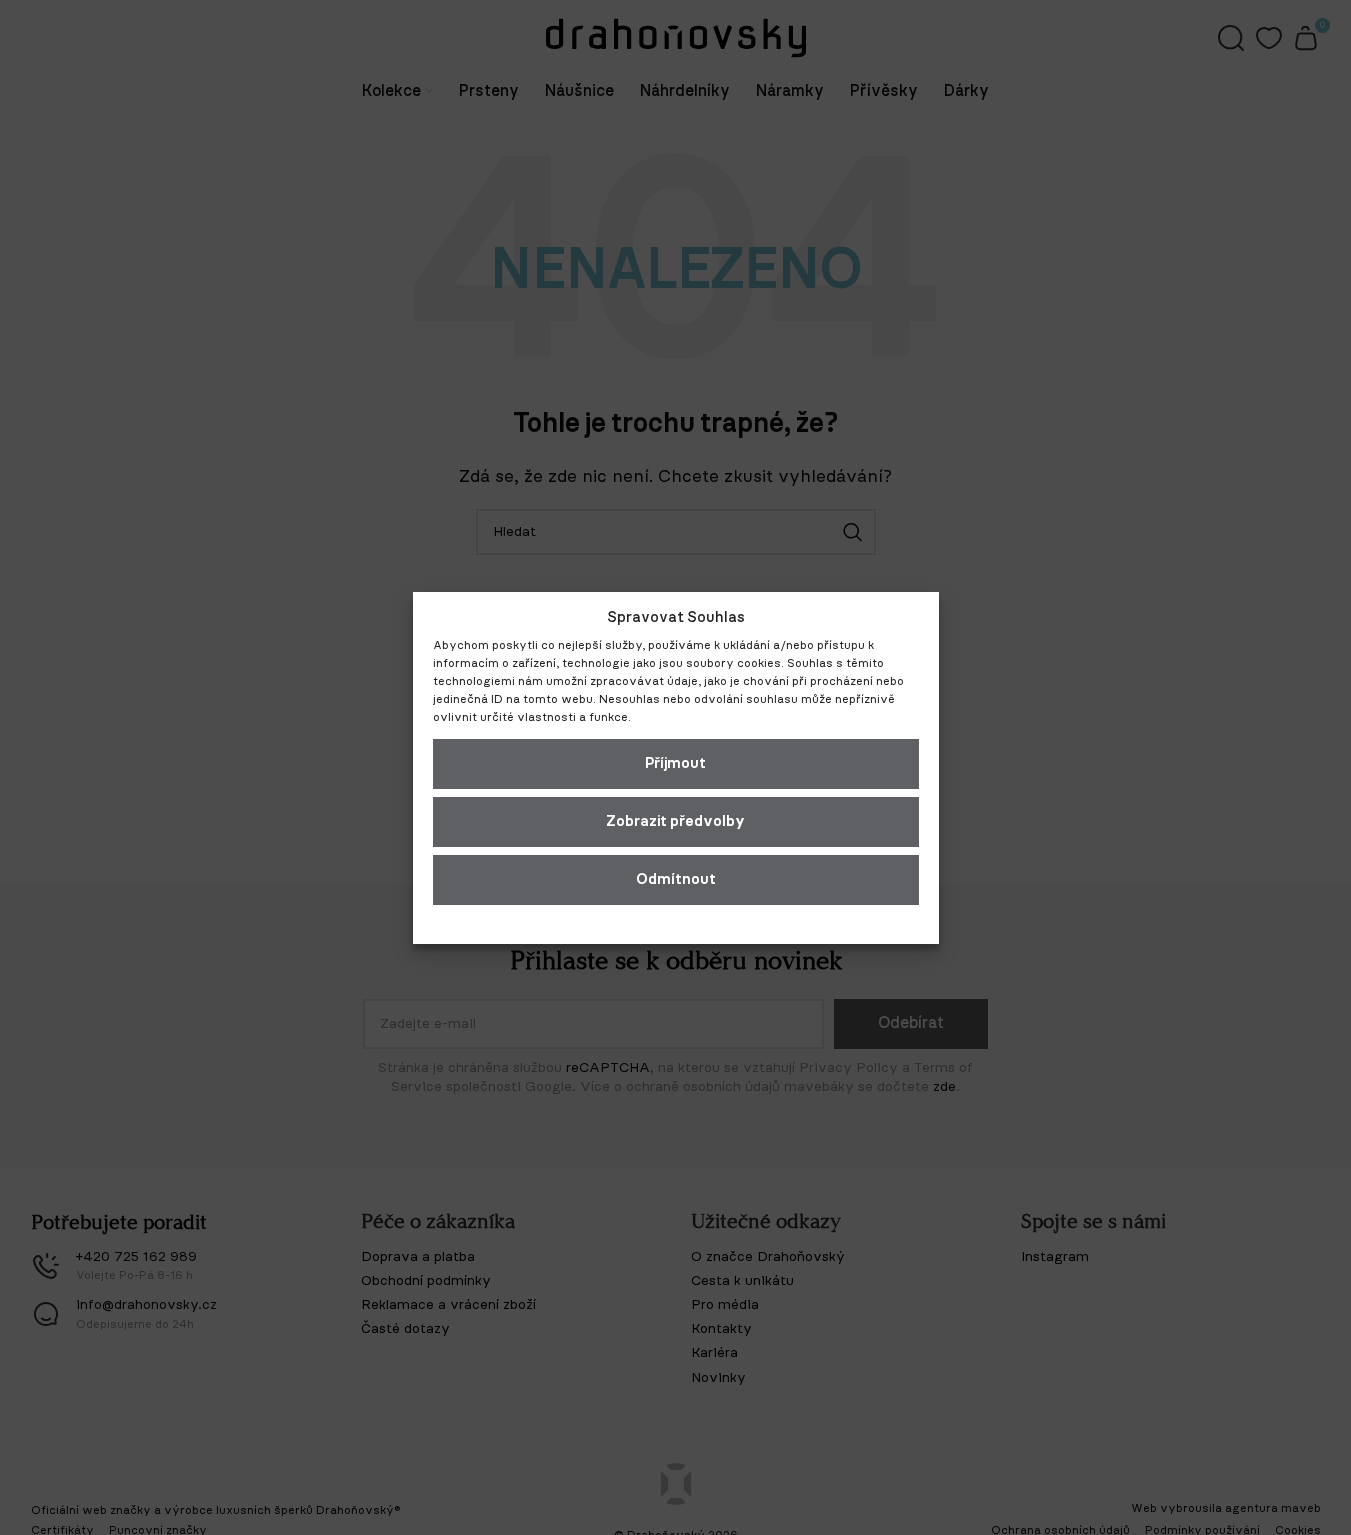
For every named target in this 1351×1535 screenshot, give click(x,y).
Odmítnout (676, 879)
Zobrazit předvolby (675, 821)
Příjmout (675, 763)
